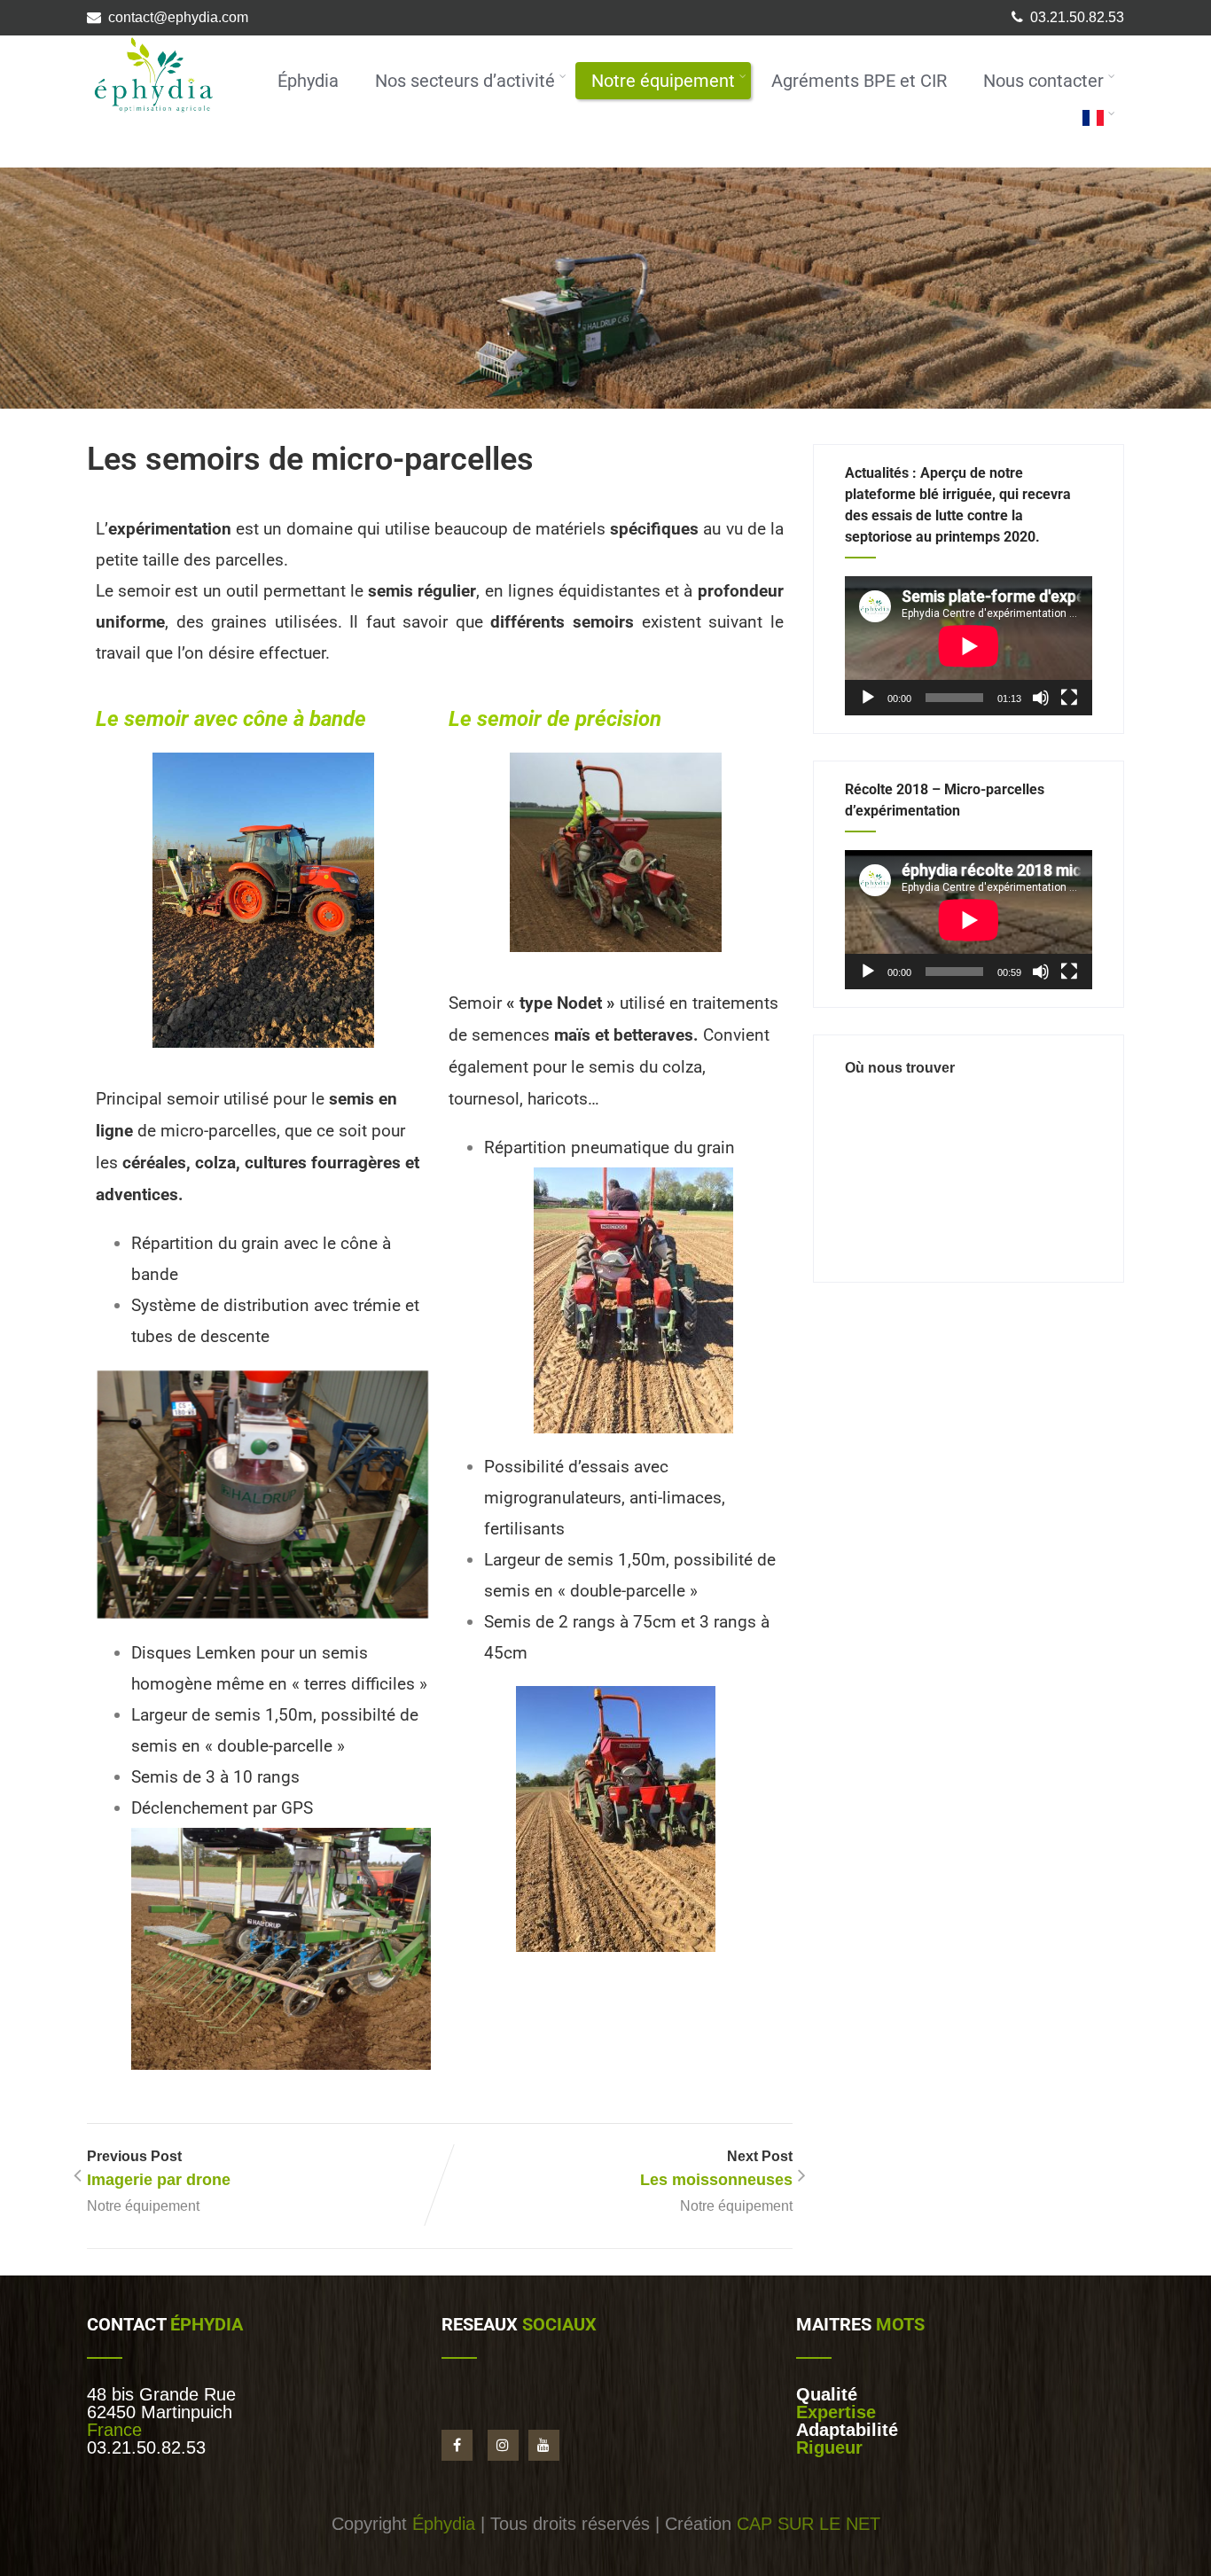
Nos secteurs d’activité (465, 81)
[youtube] (544, 2445)
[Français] (1093, 120)
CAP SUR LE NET (809, 2524)
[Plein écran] (1069, 698)
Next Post (716, 2169)
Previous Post (159, 2169)
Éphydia (308, 81)
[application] (969, 646)
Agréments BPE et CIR (859, 81)
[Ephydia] (153, 118)
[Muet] (1041, 698)
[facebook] (457, 2445)
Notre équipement (663, 81)
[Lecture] (868, 698)
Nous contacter (1043, 81)
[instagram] (503, 2445)
